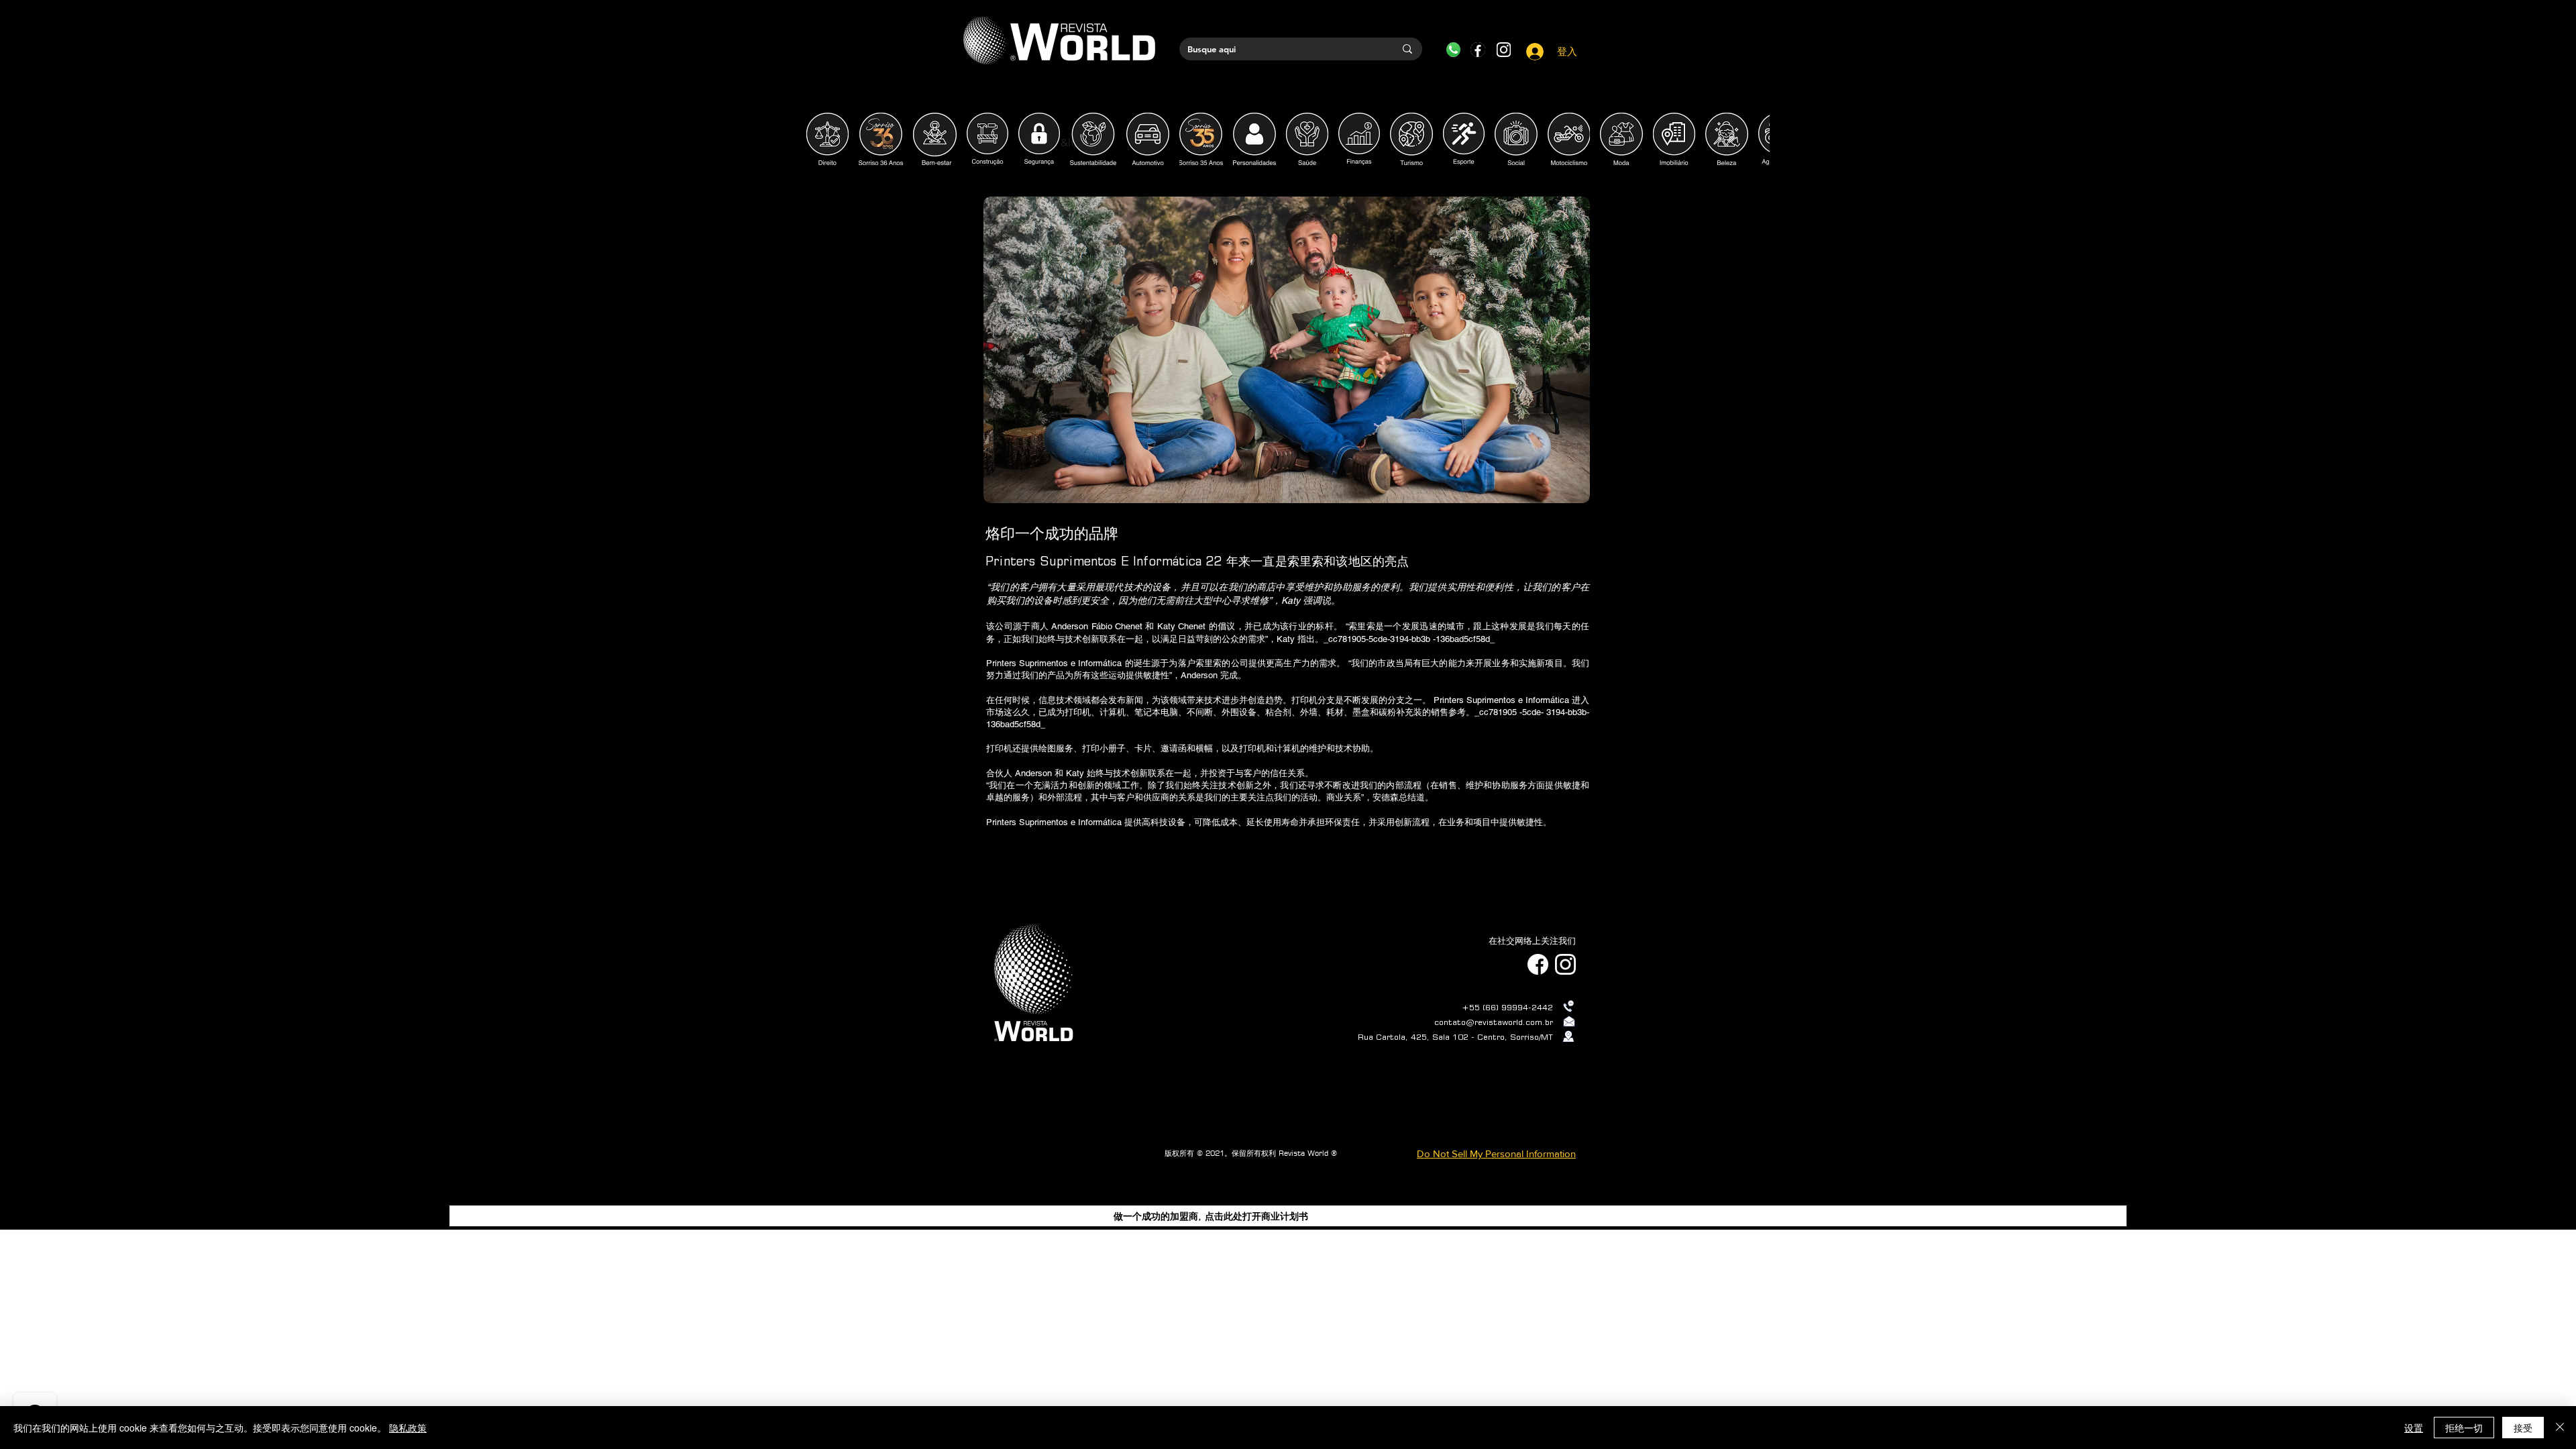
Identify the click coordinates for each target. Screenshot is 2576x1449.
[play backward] (823, 139)
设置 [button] (2414, 1428)
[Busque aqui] (1407, 49)
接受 (2523, 1428)
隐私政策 (408, 1428)
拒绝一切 (2464, 1428)
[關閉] (2560, 1428)
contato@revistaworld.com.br (1494, 1022)
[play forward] (1753, 139)
